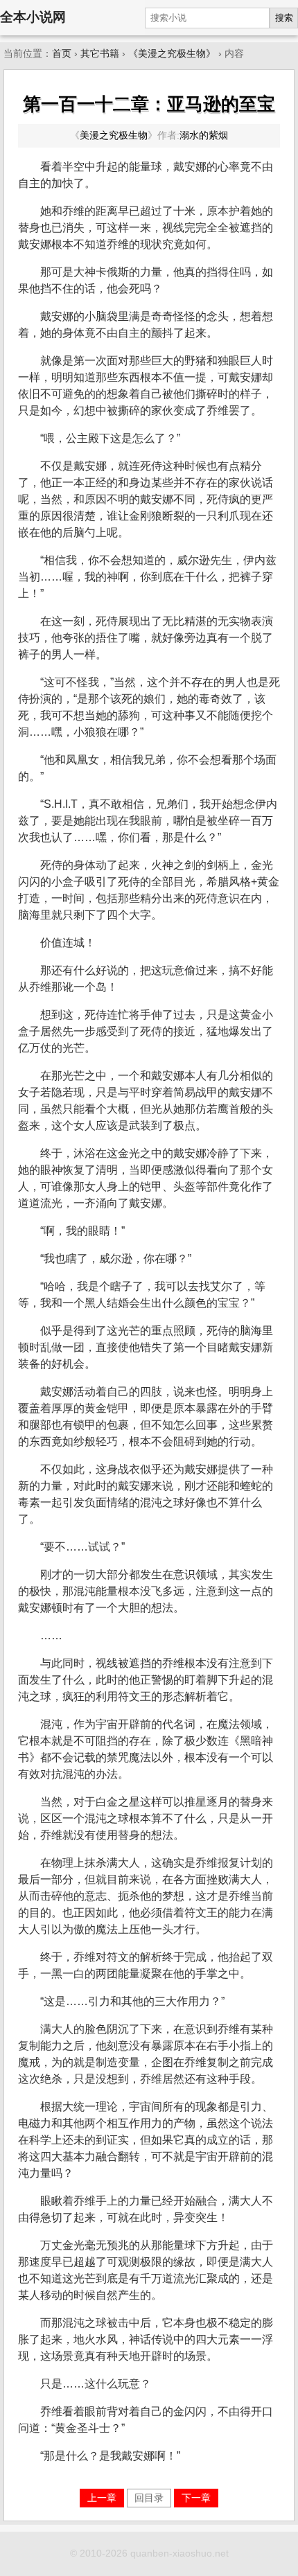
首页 (62, 54)
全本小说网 (33, 17)
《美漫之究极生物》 (172, 54)
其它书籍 (100, 54)
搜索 (284, 18)
